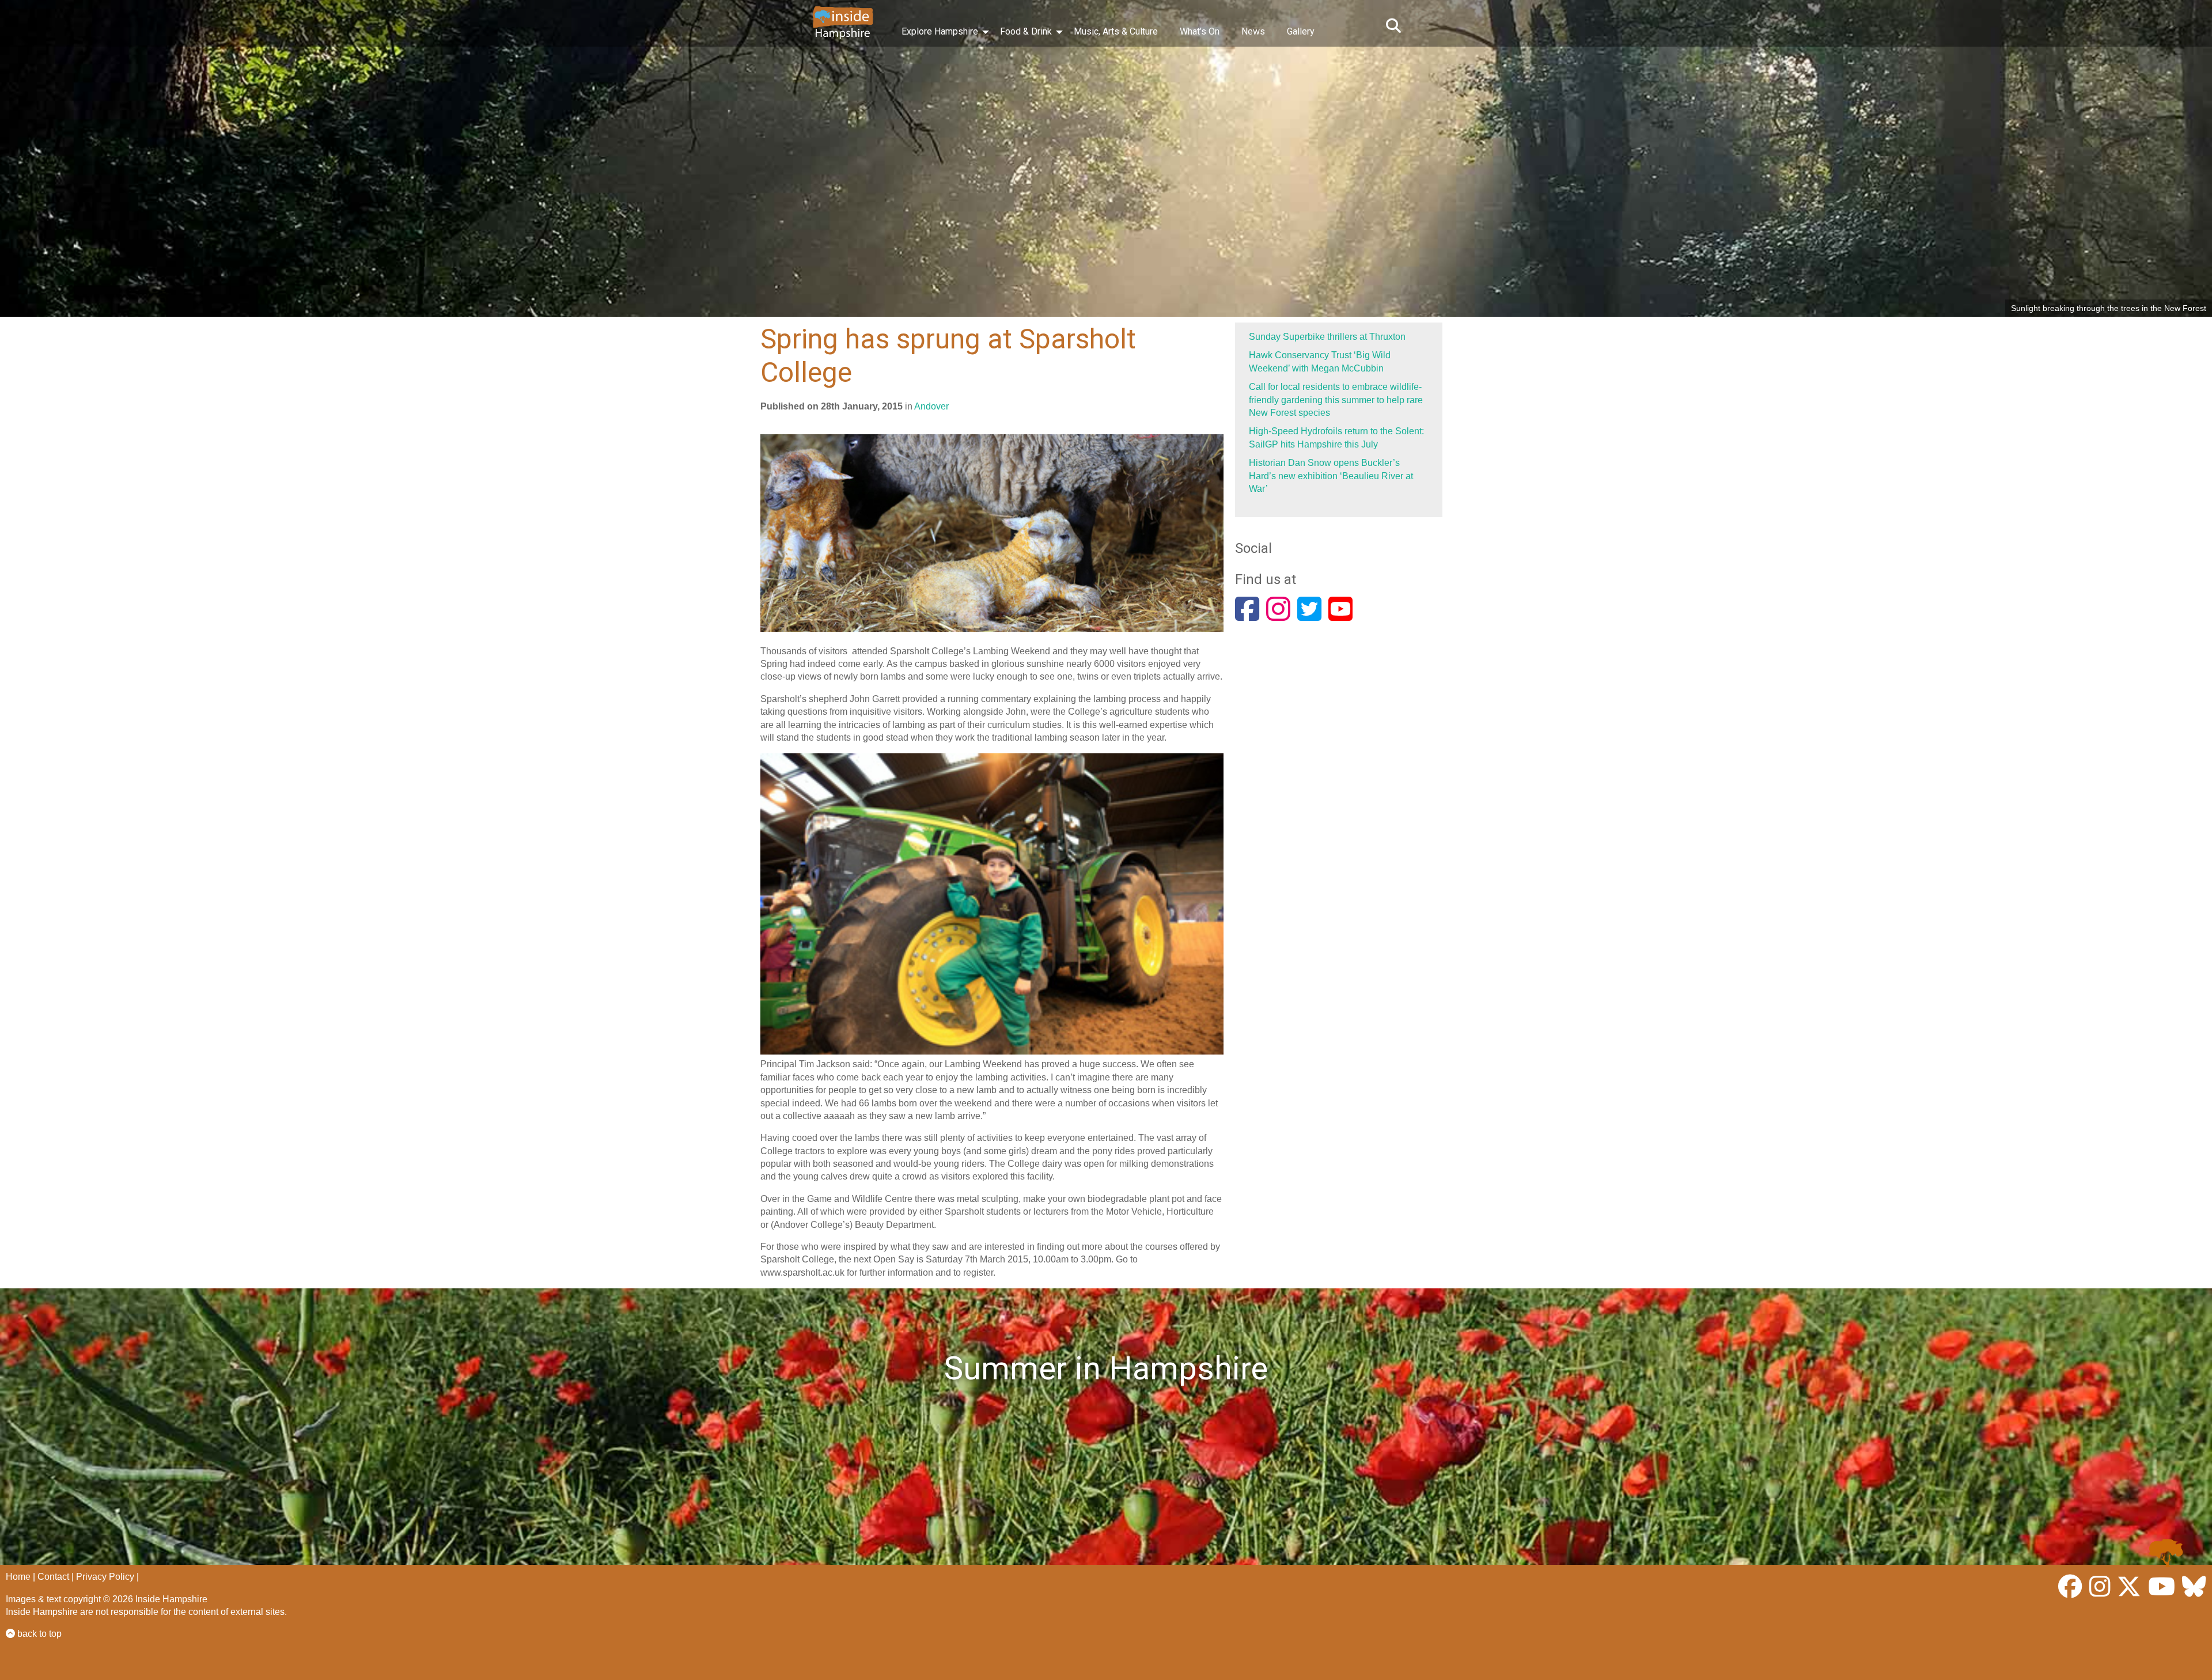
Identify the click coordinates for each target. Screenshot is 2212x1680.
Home (18, 1577)
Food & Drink (1026, 31)
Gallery (1301, 31)
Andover (931, 406)
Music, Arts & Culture (1116, 31)
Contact (53, 1577)
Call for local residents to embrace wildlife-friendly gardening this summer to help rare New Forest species (1336, 400)
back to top (38, 1634)
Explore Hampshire (940, 31)
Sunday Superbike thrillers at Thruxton (1327, 337)
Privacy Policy (105, 1577)
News (1253, 31)
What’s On (1200, 31)
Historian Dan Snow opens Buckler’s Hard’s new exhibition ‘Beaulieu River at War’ (1331, 476)
